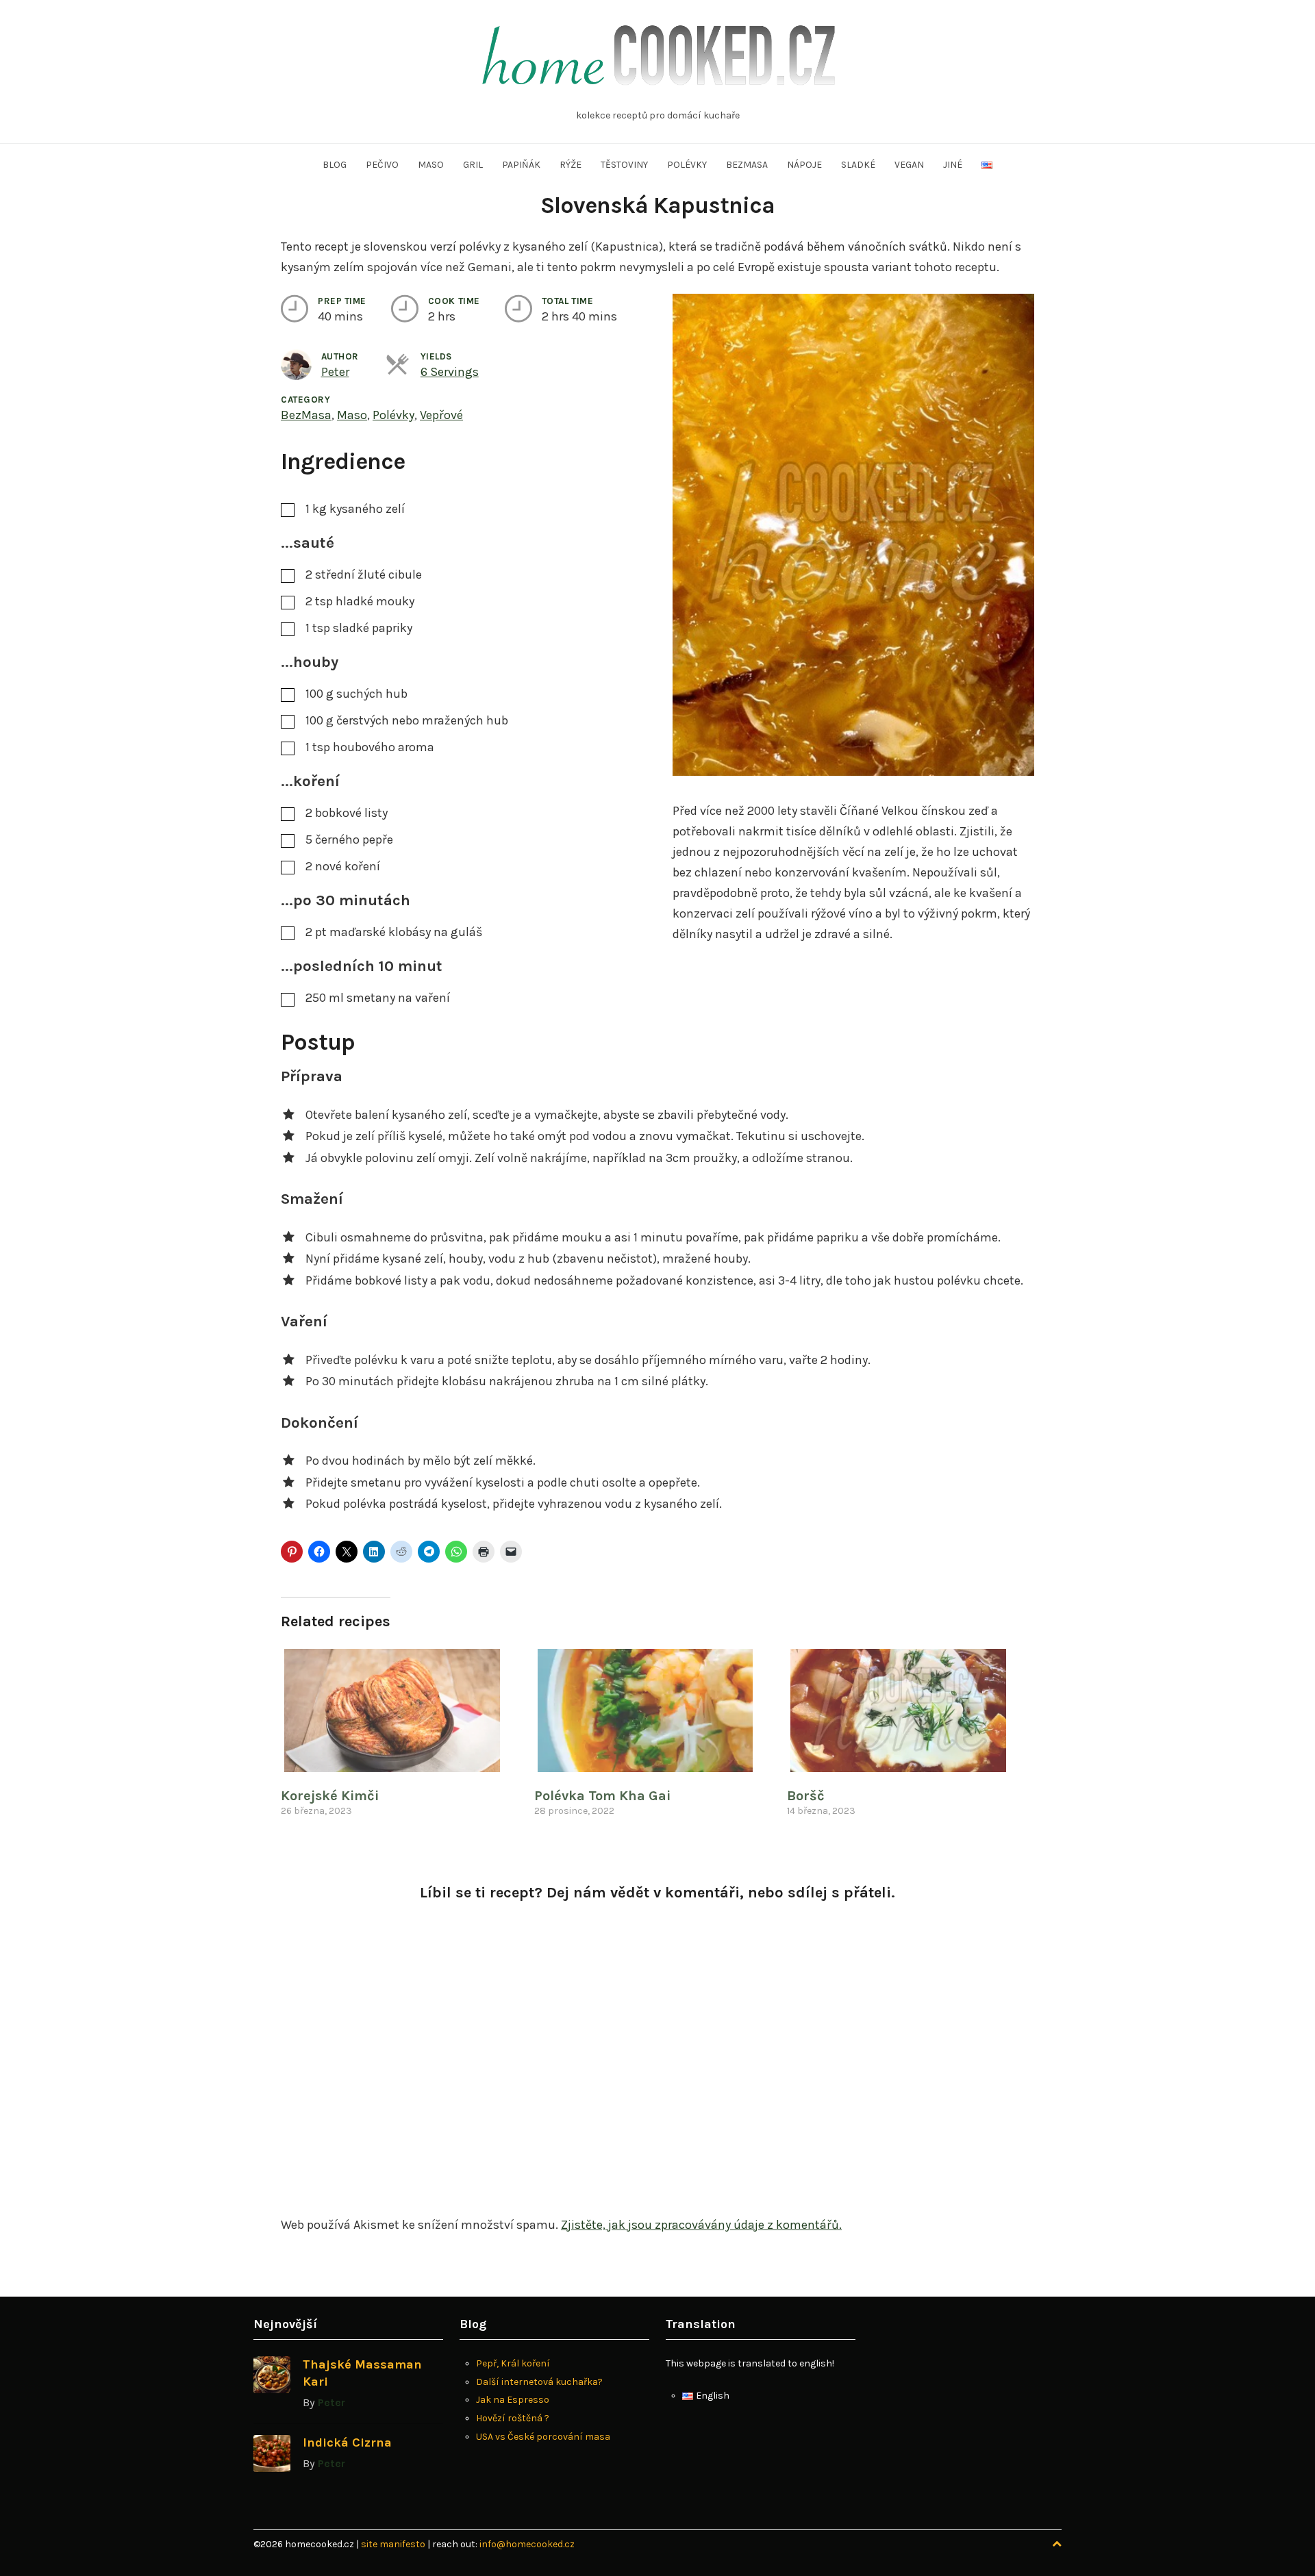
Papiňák (521, 165)
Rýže (571, 165)
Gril (473, 165)
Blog (335, 165)
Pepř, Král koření (513, 2363)
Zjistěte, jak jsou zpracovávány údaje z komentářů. (701, 2225)
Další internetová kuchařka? (539, 2382)
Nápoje (804, 165)
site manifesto (394, 2544)
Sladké (858, 165)
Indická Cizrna (347, 2442)
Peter (335, 372)
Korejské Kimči (330, 1796)
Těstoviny (624, 165)
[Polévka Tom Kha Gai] (654, 1710)
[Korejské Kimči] (401, 1710)
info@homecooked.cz (527, 2544)
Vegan (909, 165)
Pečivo (382, 165)
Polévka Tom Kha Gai (602, 1796)
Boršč (806, 1796)
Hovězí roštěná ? (513, 2418)
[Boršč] (907, 1710)
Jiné (953, 165)
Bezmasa (747, 165)
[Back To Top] (1057, 2544)
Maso (431, 165)
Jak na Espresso (513, 2400)
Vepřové (441, 415)
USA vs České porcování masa (543, 2437)
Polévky (687, 165)
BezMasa (306, 415)
